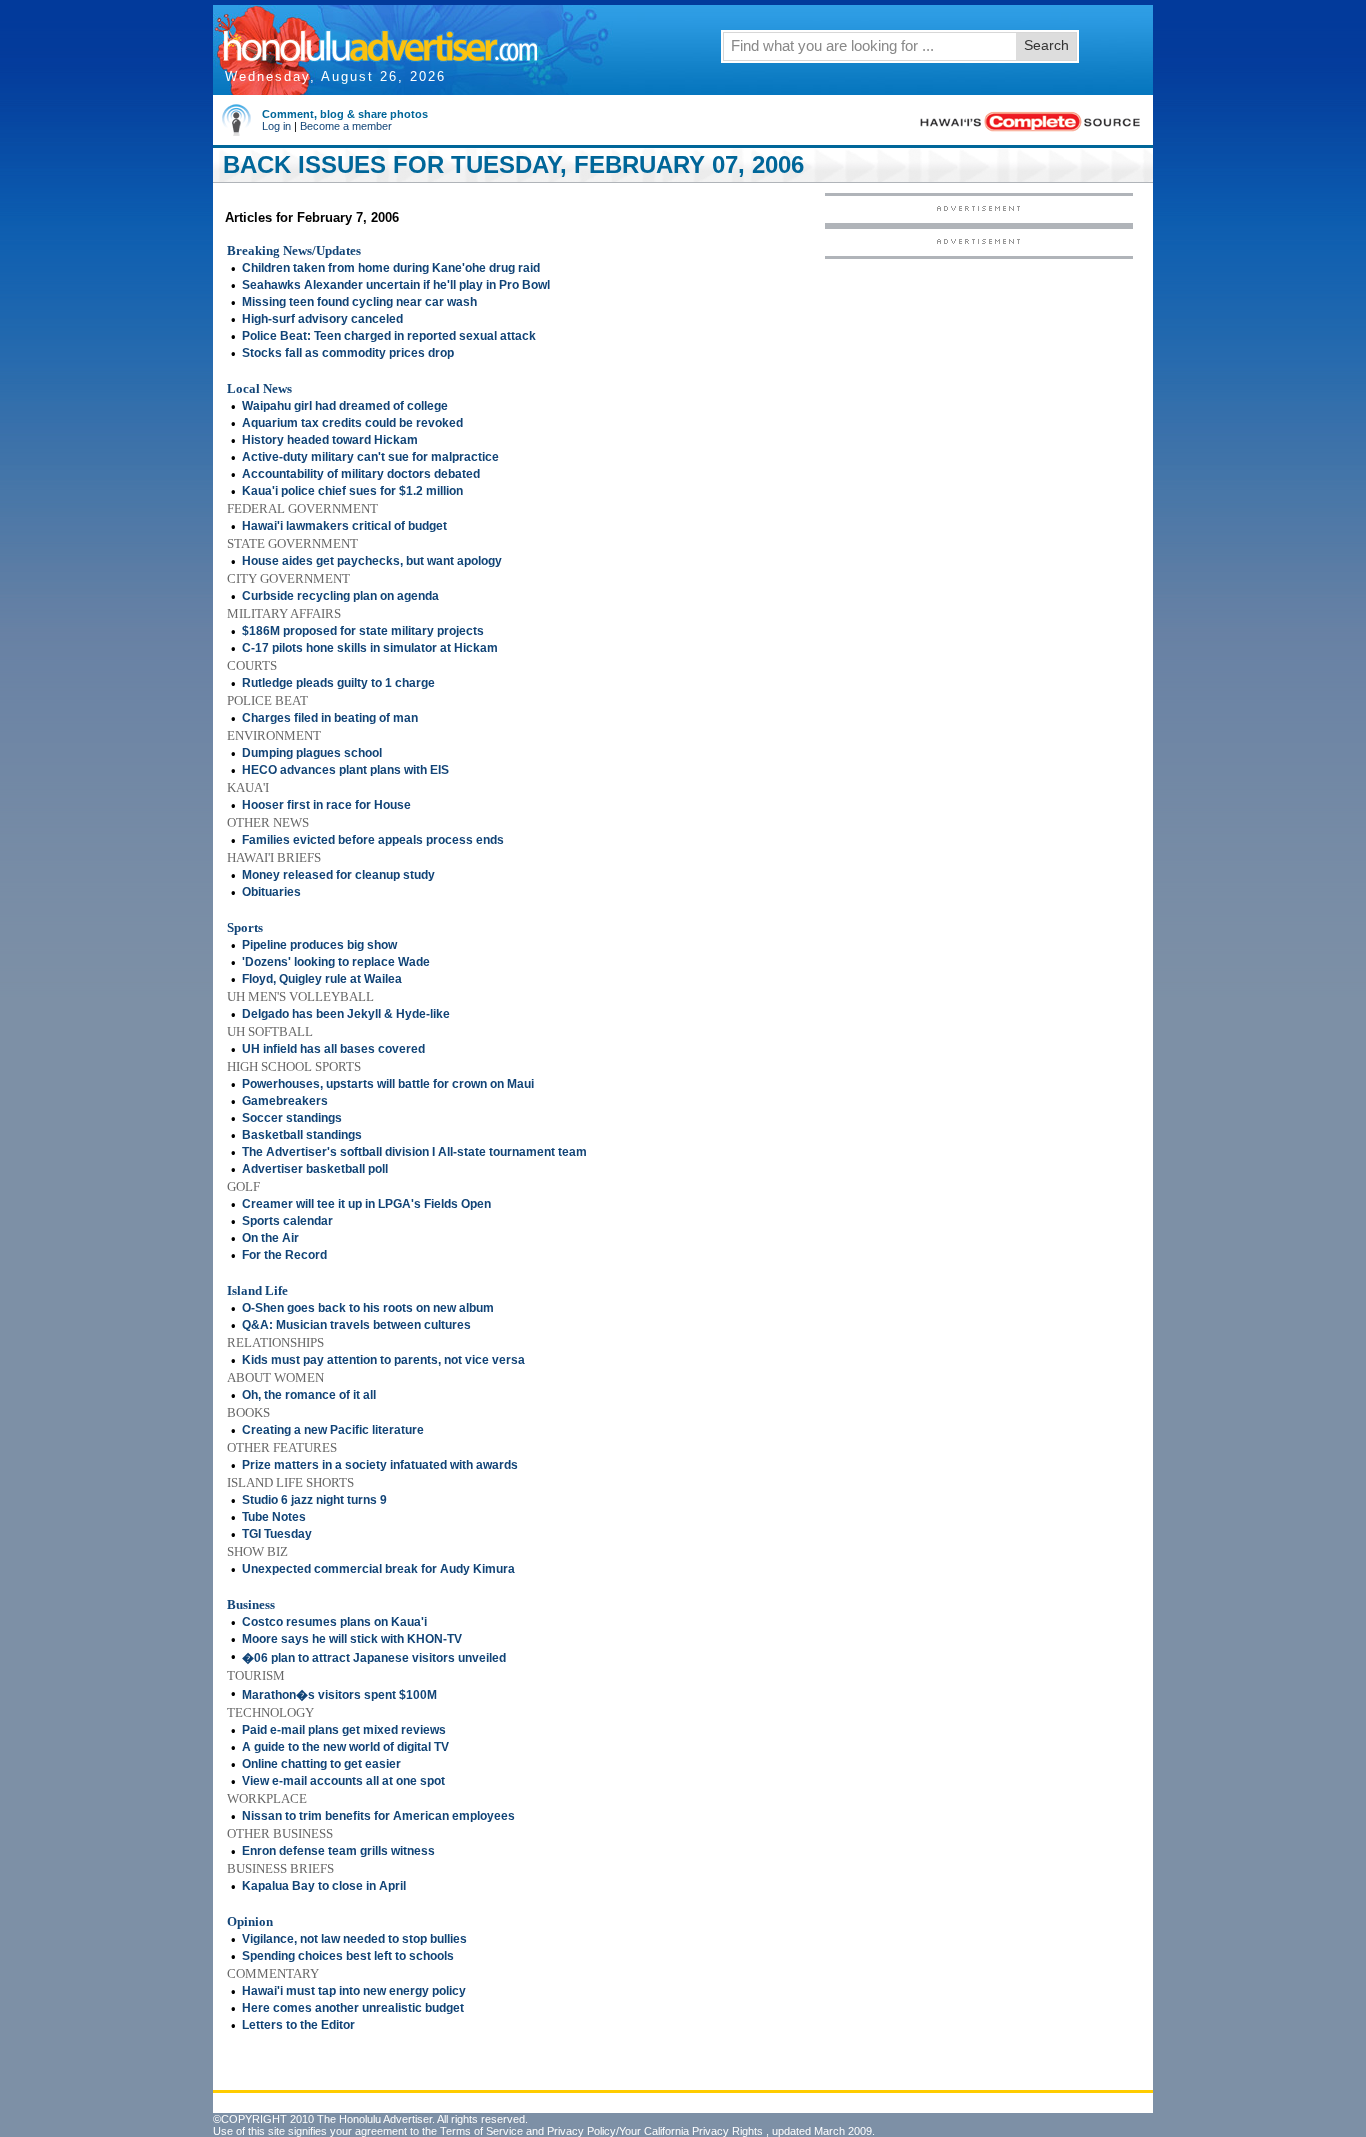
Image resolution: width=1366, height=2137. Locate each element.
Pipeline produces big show (319, 945)
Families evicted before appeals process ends (373, 840)
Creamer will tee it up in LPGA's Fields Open (366, 1204)
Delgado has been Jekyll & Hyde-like (346, 1014)
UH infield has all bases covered (333, 1049)
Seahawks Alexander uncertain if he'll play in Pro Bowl (396, 285)
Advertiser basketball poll (315, 1169)
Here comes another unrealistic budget (353, 2008)
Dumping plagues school (312, 753)
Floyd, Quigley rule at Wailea (322, 979)
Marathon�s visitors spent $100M (339, 1695)
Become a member (346, 126)
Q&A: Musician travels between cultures (356, 1325)
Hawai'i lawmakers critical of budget (344, 526)
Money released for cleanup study (338, 875)
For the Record (284, 1255)
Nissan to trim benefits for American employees (378, 1816)
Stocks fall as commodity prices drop (348, 353)
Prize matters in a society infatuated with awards (380, 1465)
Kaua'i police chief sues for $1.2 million (352, 491)
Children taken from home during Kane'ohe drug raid (391, 268)
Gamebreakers (285, 1101)
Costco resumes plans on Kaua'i (334, 1622)
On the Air (270, 1238)
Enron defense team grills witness (338, 1851)
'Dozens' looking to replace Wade (336, 962)
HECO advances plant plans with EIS (345, 770)
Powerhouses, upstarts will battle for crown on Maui (388, 1084)
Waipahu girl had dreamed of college (345, 406)
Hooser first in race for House (326, 805)
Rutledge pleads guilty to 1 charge (338, 683)
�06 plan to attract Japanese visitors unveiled (374, 1658)
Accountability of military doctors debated (361, 474)
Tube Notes (274, 1517)
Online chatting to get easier (321, 1764)
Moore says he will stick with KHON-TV (352, 1639)
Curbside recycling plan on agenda (340, 596)
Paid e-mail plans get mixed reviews (344, 1730)
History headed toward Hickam (330, 440)
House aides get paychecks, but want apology (372, 561)
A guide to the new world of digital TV (345, 1747)
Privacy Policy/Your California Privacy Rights (655, 2131)
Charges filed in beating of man (330, 718)
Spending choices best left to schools (348, 1956)
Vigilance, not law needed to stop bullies (354, 1939)
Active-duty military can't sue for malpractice (370, 457)
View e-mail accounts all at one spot (343, 1781)
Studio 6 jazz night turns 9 (314, 1500)
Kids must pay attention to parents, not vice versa (383, 1360)
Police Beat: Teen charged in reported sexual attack (389, 336)
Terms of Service (481, 2131)
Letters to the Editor (298, 2025)
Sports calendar (287, 1221)
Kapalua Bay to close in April (324, 1886)
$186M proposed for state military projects (363, 631)
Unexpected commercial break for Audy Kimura (378, 1569)
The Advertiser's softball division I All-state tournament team (414, 1152)
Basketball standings (302, 1135)
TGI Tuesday (277, 1534)
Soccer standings (292, 1118)
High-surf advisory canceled (322, 319)
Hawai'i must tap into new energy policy (354, 1991)
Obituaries (271, 892)
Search (1046, 45)
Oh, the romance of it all (309, 1395)
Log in (276, 126)
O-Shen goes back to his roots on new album (368, 1308)
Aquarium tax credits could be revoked (352, 423)
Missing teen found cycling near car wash (359, 302)
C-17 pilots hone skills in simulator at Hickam (370, 648)
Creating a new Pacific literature (333, 1430)
